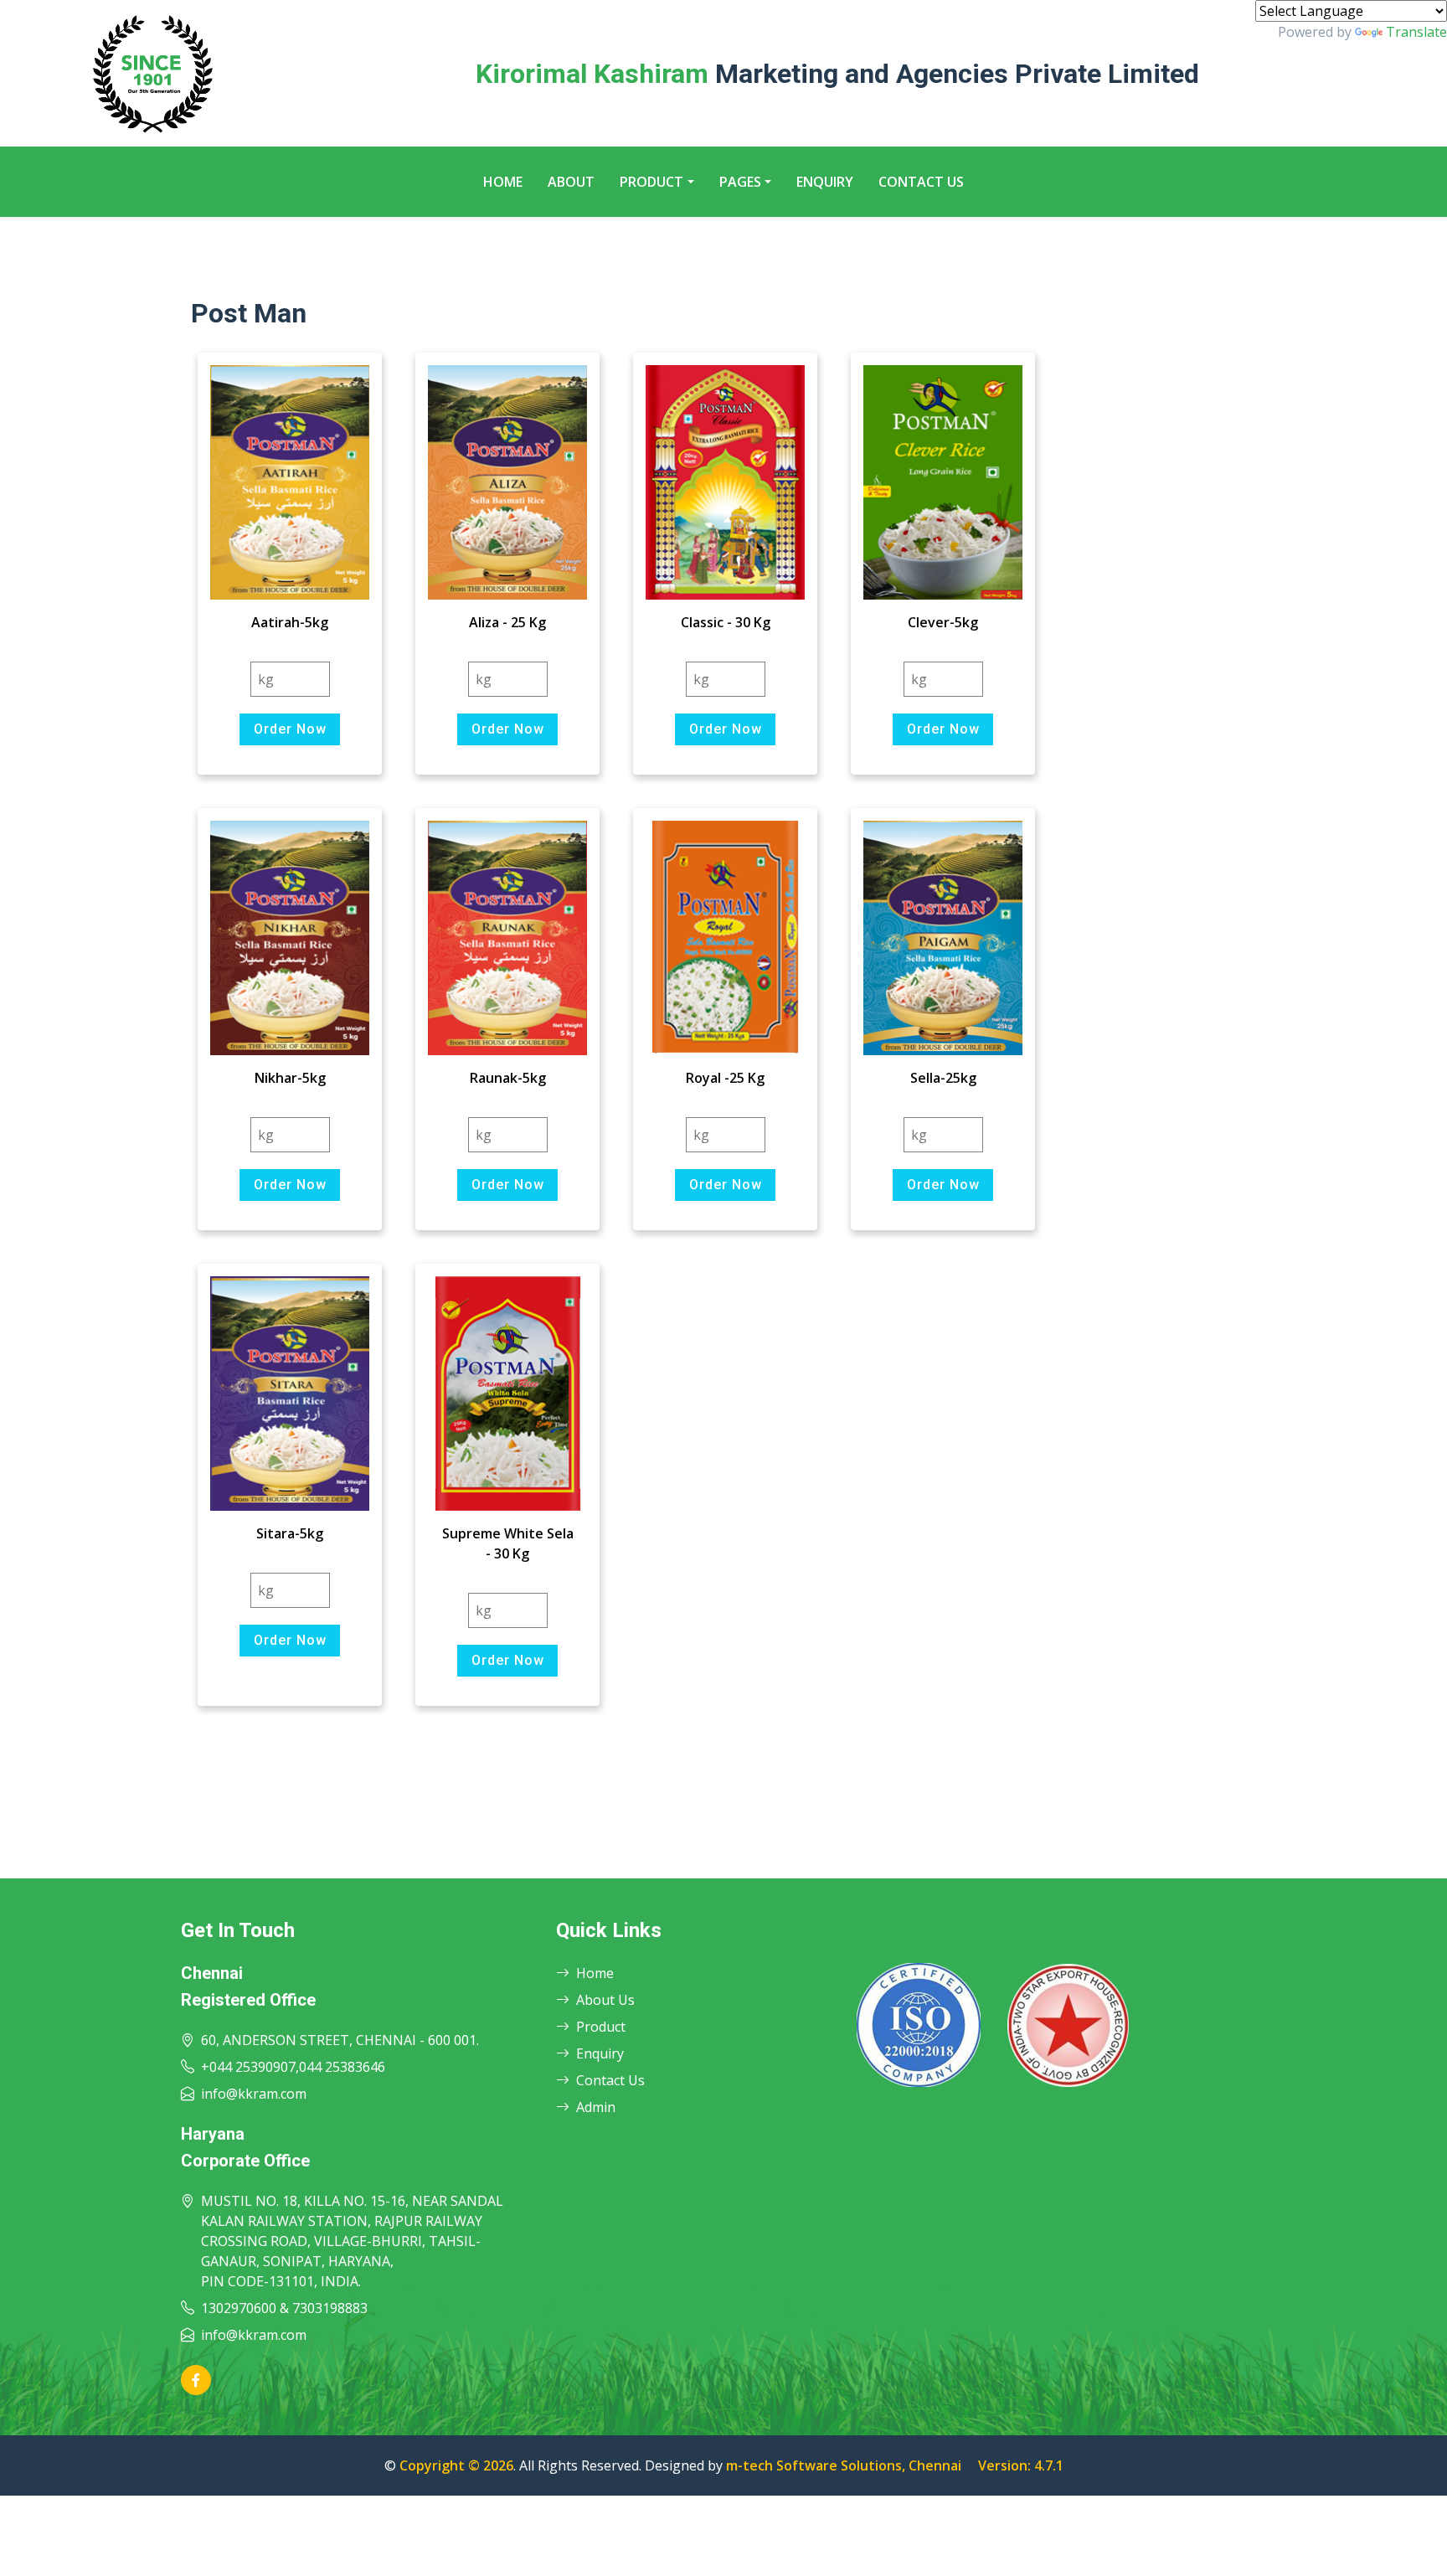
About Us (605, 2000)
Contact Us (921, 182)
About (571, 182)
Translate (1416, 32)
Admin (596, 2107)
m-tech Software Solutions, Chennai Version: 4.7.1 (895, 2465)
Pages (740, 182)
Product (651, 182)
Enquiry (825, 182)
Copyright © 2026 (456, 2465)
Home (503, 182)
